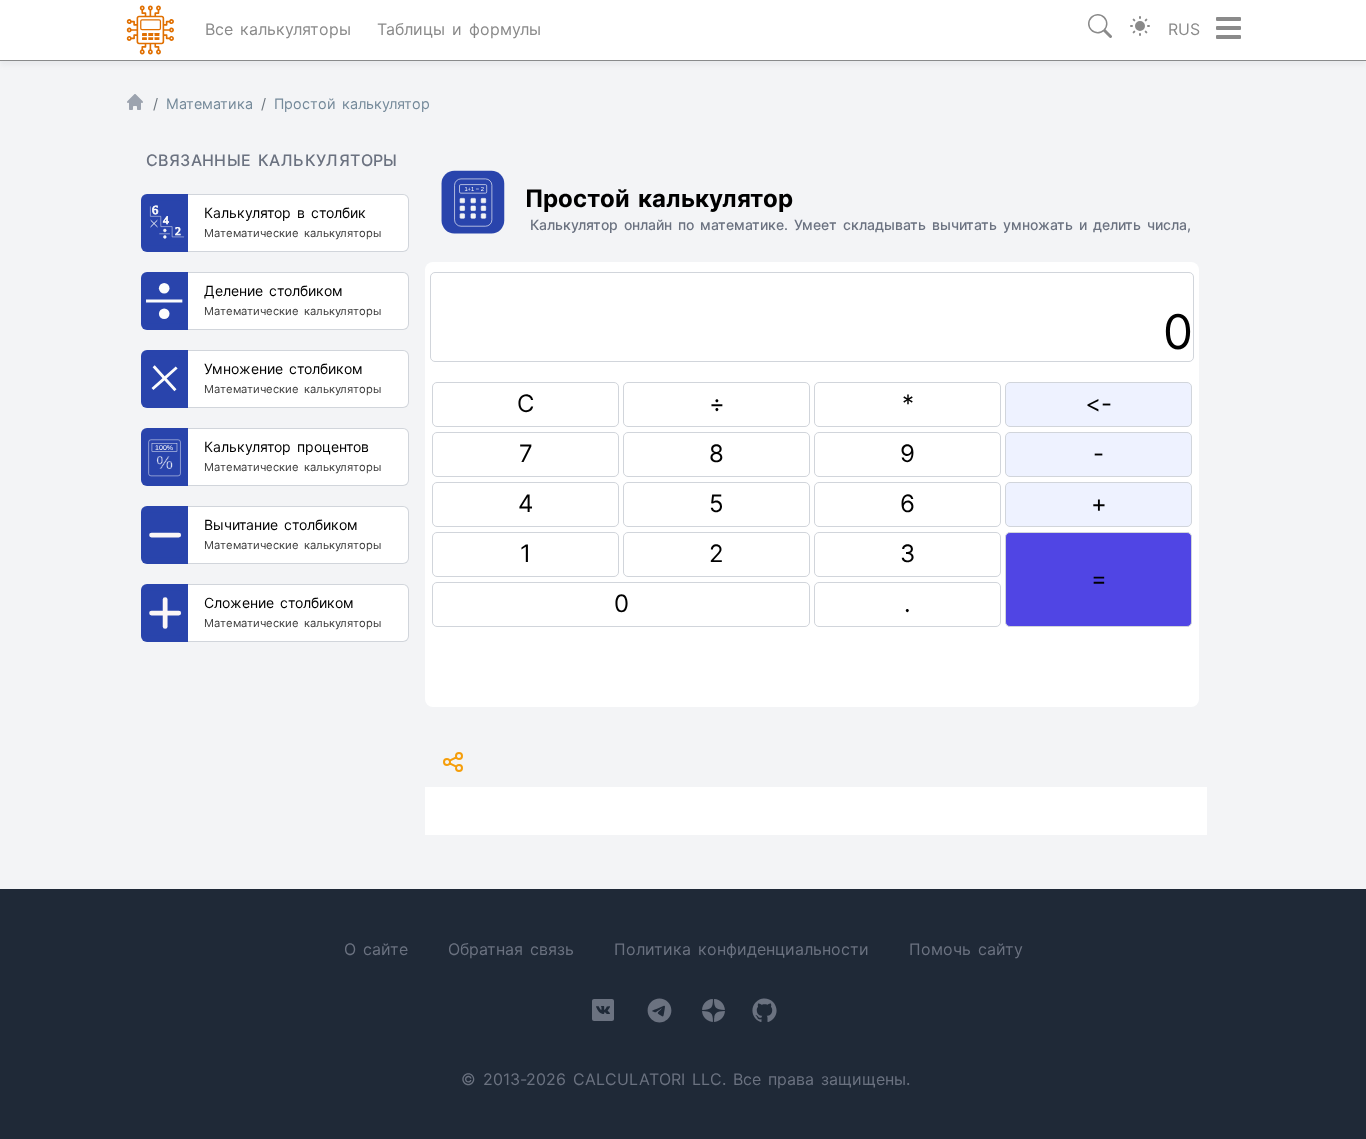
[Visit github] (764, 1014)
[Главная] (135, 106)
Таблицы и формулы (459, 29)
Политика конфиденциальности (741, 949)
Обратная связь (511, 949)
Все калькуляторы (278, 29)
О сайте (376, 949)
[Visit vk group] (603, 1014)
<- (1098, 403)
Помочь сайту (966, 949)
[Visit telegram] (659, 1014)
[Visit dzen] (713, 1014)
